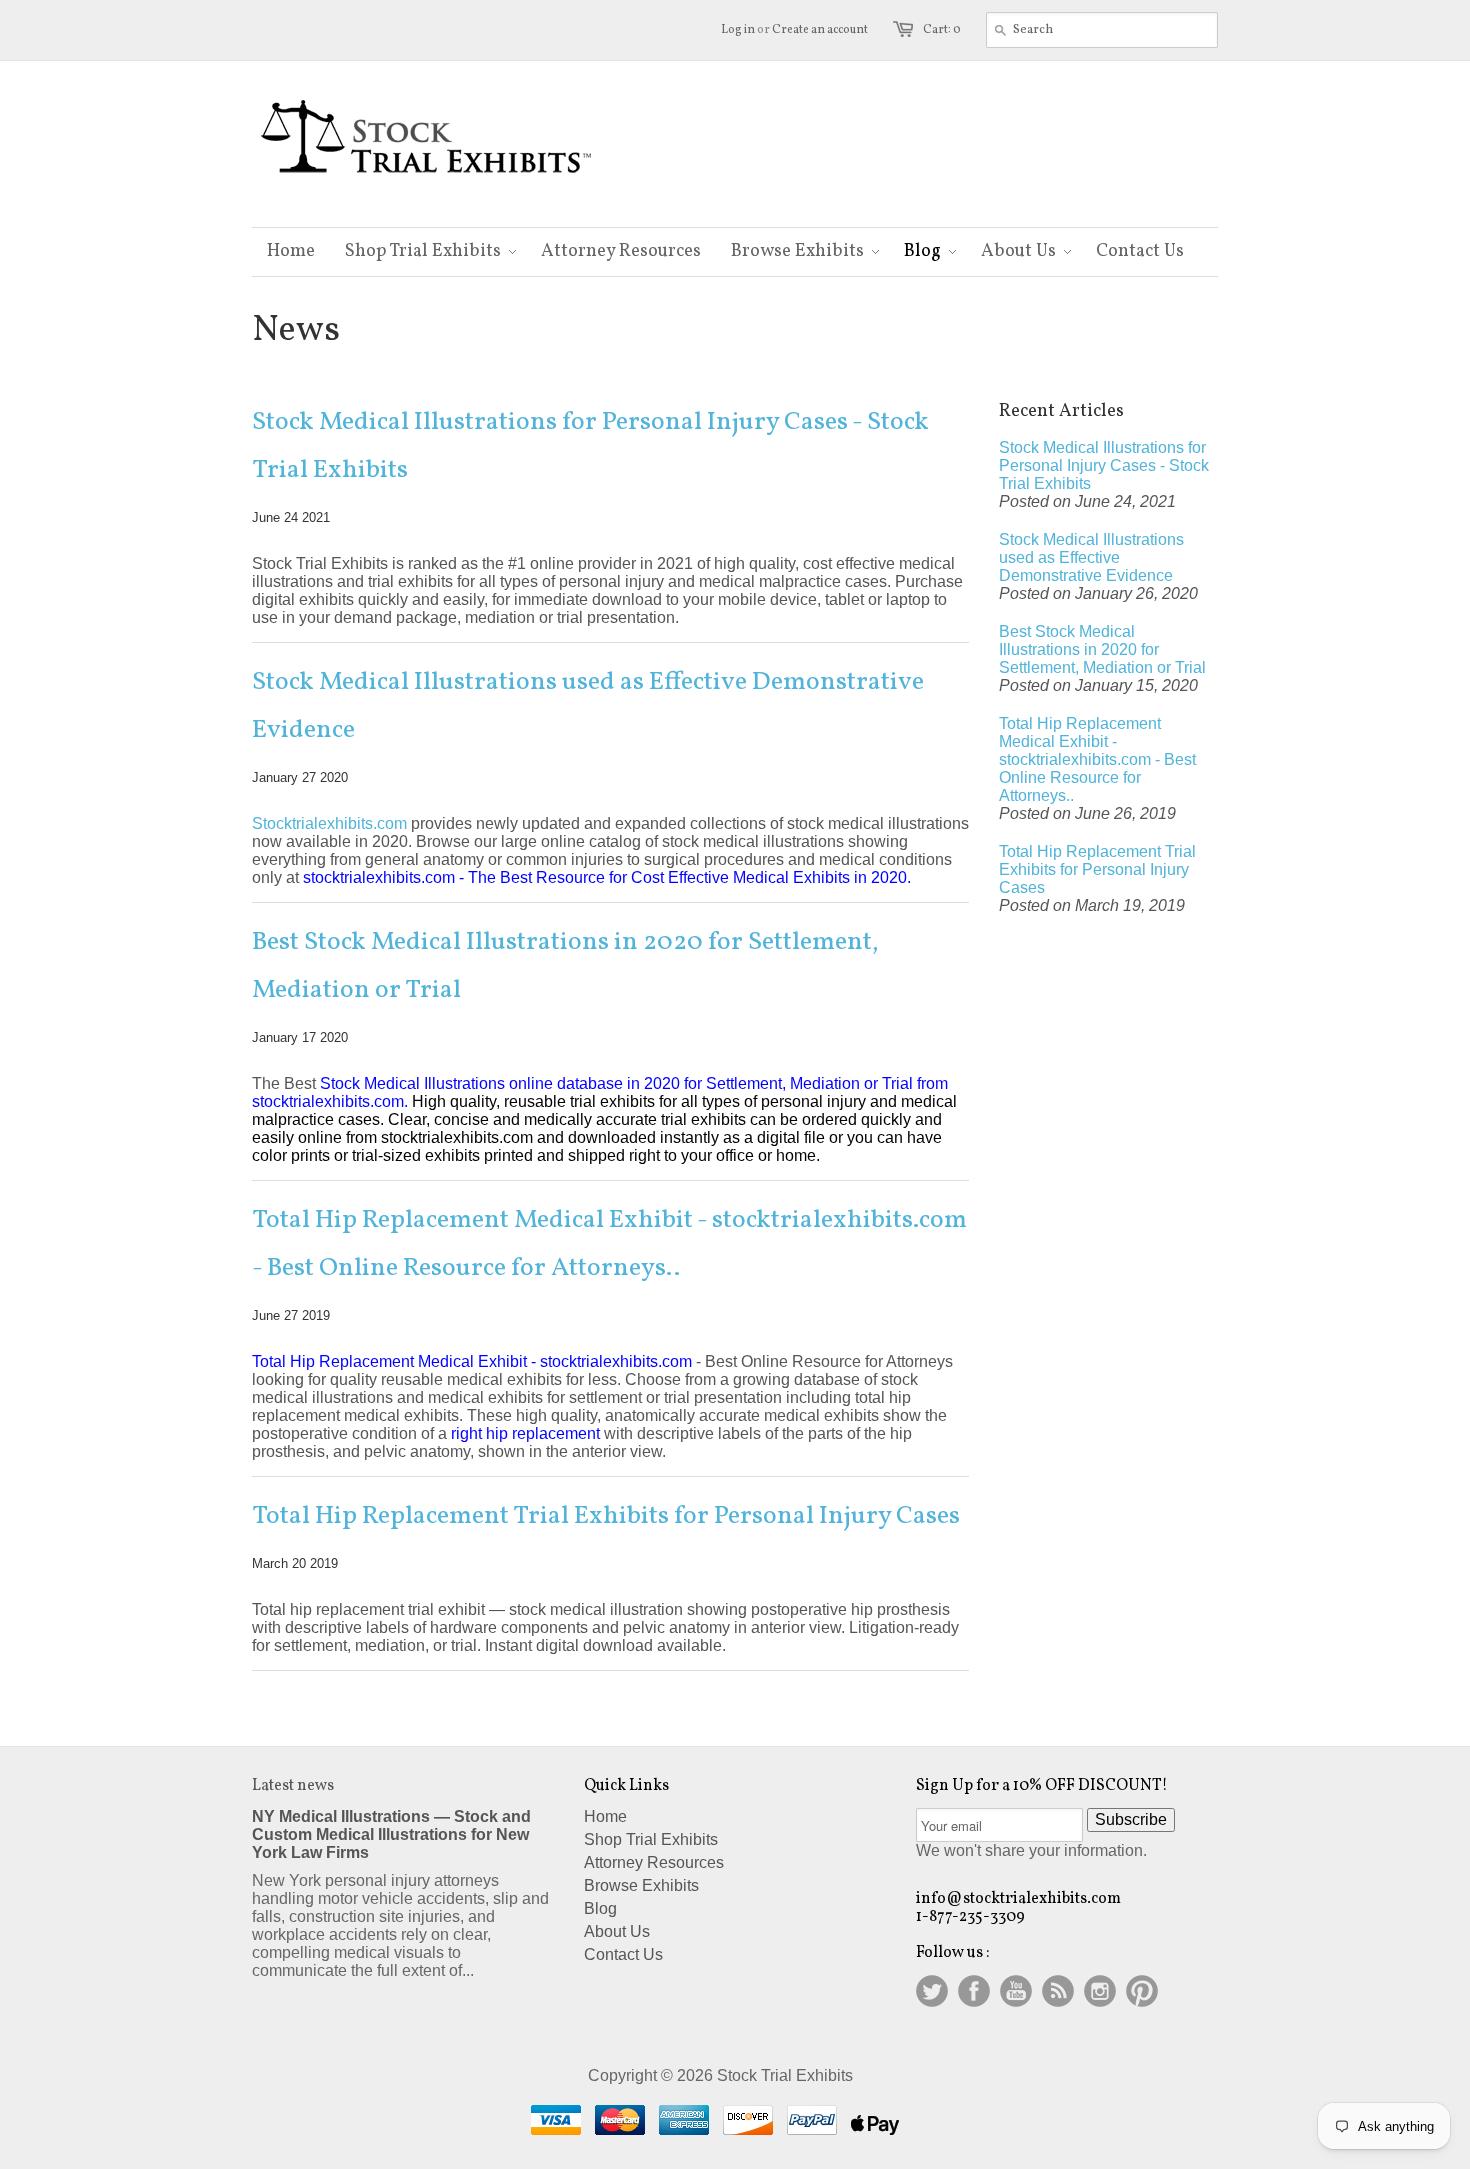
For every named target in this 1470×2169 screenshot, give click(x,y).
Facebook (974, 1991)
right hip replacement (525, 1433)
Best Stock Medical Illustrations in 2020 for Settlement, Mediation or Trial (565, 966)
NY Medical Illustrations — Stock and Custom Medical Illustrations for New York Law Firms (391, 1834)
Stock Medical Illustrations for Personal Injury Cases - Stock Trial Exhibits (590, 446)
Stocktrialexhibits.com (329, 823)
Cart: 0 (942, 30)
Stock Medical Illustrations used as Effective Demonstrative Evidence (588, 706)
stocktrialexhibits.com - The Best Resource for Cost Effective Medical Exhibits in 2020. (607, 877)
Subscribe (1131, 1819)
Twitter (932, 1991)
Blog (600, 1908)
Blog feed (1058, 1991)
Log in (738, 30)
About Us (617, 1931)
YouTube (1016, 1991)
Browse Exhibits (641, 1885)
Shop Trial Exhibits (651, 1839)
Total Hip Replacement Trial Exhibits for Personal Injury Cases (606, 1516)
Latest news (293, 1786)
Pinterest (1142, 1991)
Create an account (820, 30)
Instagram (1100, 1991)
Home (605, 1816)
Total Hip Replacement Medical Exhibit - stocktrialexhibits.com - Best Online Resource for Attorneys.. (609, 1244)
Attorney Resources (654, 1862)
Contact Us (623, 1954)
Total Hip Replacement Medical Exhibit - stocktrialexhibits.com (472, 1361)
